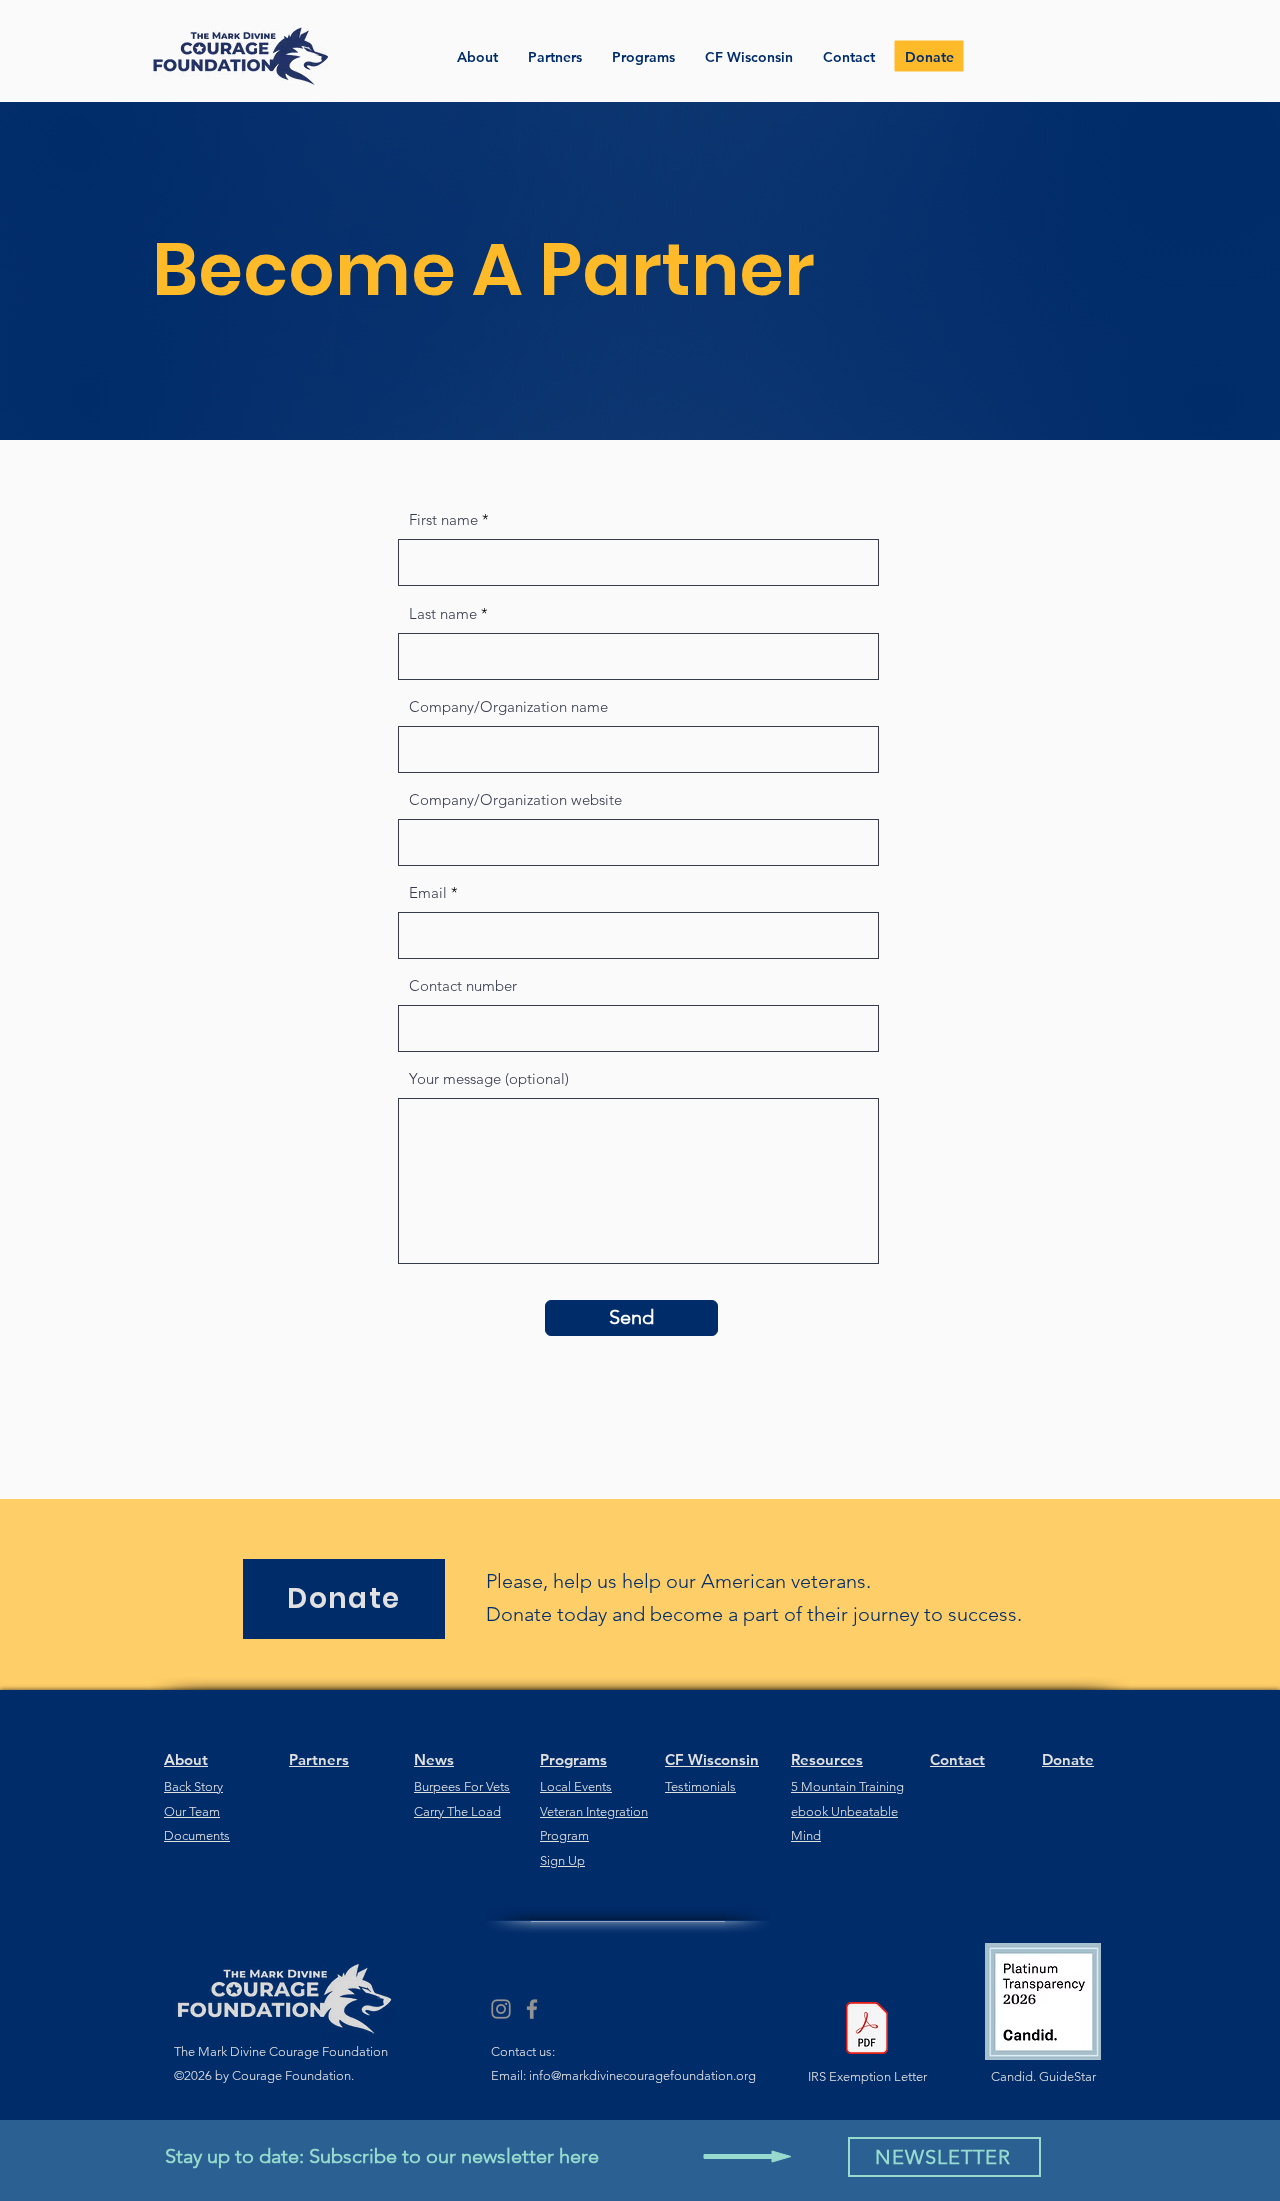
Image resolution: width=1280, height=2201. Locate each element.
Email (428, 892)
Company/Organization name (508, 706)
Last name (443, 613)
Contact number (463, 985)
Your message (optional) (489, 1078)
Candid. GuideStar (1043, 2076)
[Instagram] (501, 2009)
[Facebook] (532, 2009)
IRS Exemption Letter (867, 2076)
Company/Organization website (515, 799)
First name (443, 519)
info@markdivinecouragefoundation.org (642, 2075)
